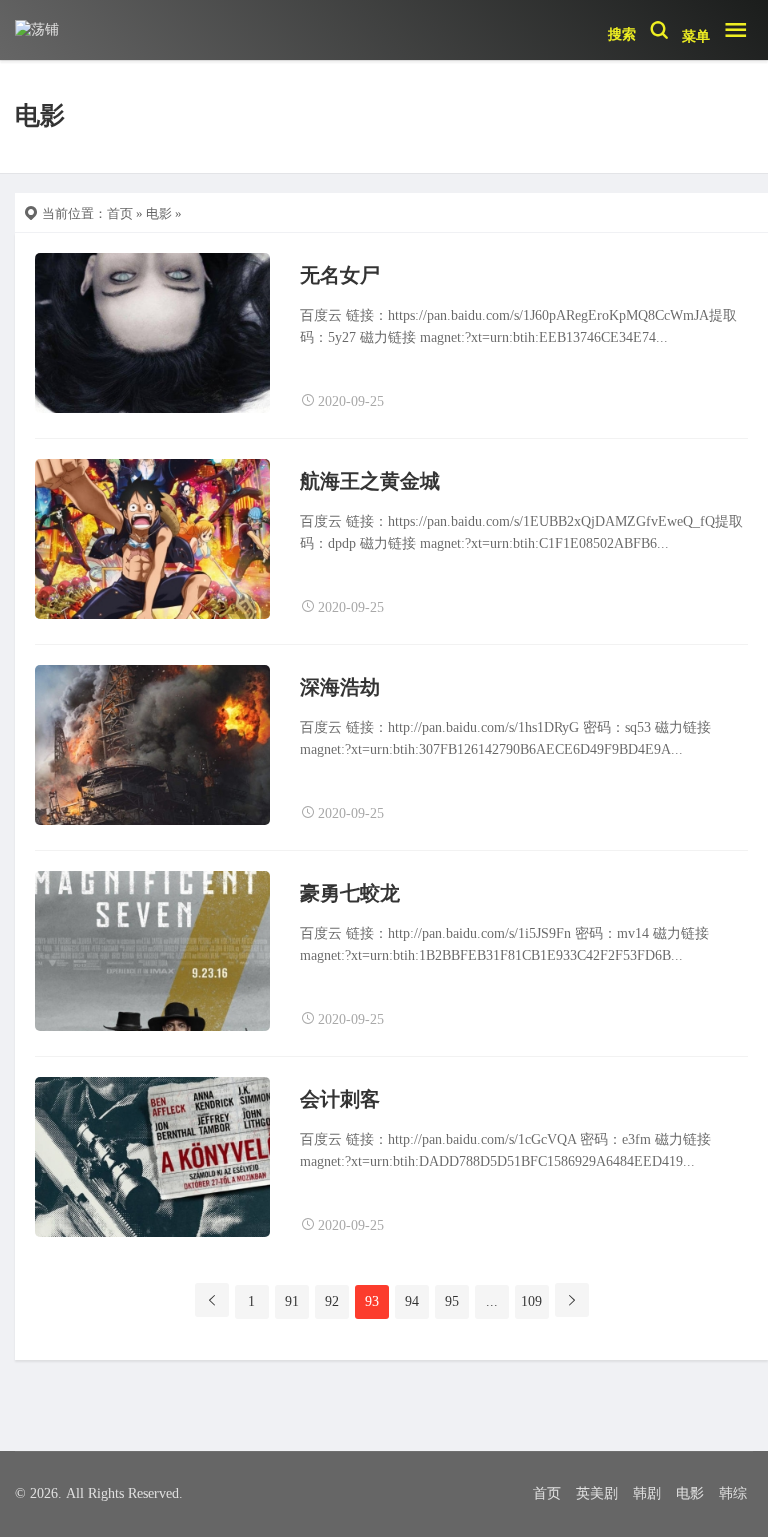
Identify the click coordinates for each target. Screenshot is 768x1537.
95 (452, 1301)
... (492, 1301)
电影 (159, 213)
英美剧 (597, 1493)
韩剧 (647, 1493)
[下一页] (572, 1300)
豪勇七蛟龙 (350, 893)
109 (531, 1301)
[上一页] (212, 1300)
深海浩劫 (340, 687)
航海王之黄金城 (370, 481)
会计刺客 (340, 1099)
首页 (120, 213)
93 (372, 1301)
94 (412, 1301)
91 (292, 1301)
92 (332, 1301)
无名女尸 (340, 275)
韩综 (733, 1493)
